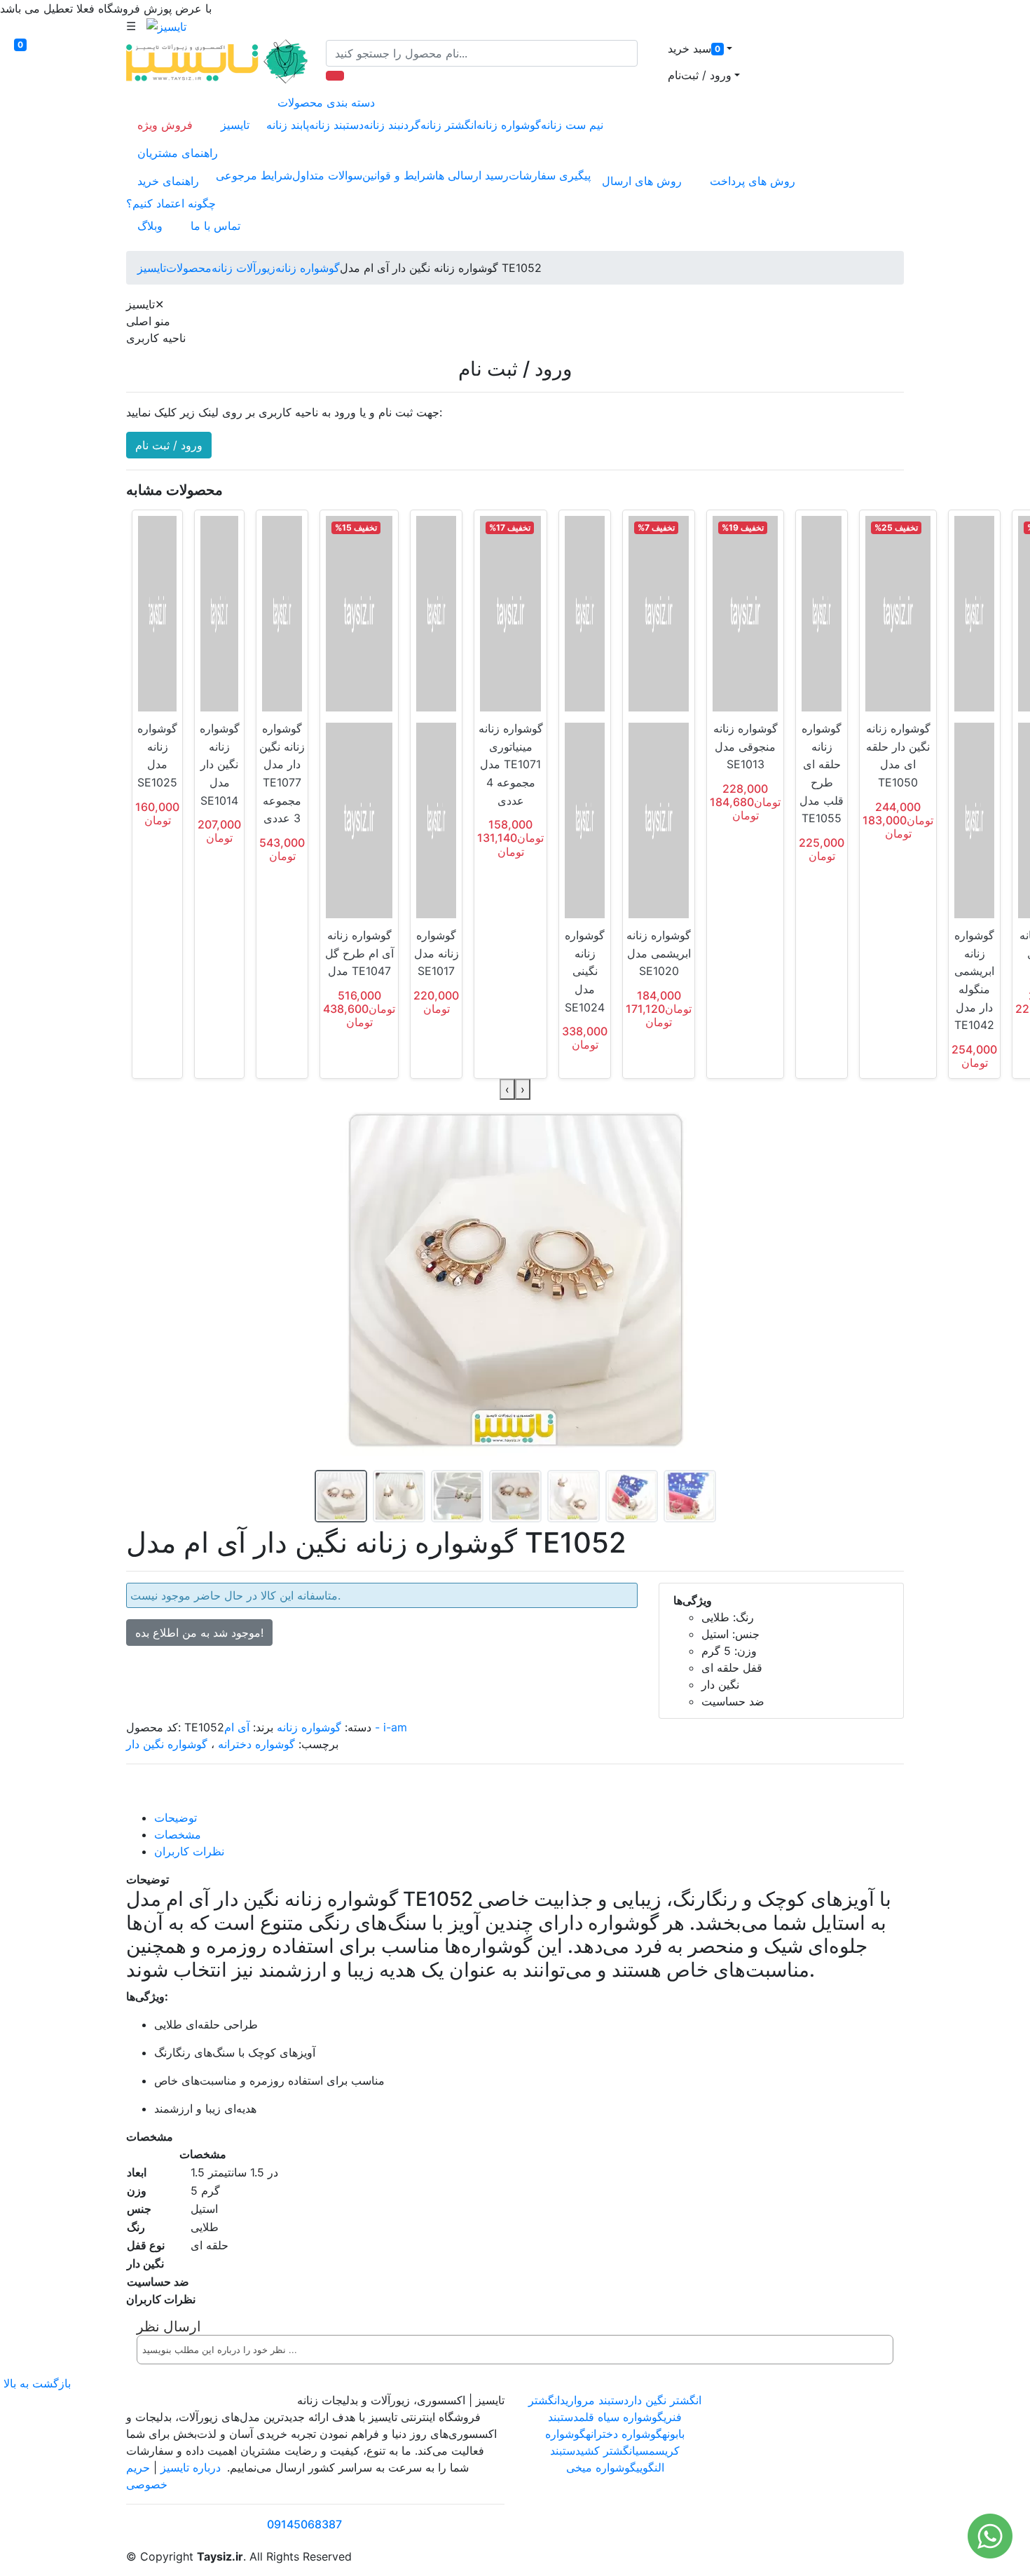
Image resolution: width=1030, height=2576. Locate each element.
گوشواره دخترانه (256, 1744)
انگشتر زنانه (448, 125)
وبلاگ (150, 226)
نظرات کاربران (189, 1851)
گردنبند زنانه (392, 125)
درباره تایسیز (191, 2467)
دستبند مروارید (594, 2400)
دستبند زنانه (336, 125)
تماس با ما (215, 226)
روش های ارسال (642, 181)
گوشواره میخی (601, 2467)
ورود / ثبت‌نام (700, 75)
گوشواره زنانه (509, 125)
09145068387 (304, 2524)
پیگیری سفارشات (550, 175)
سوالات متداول (327, 175)
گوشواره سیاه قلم (621, 2417)
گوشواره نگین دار (167, 1744)
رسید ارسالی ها (472, 175)
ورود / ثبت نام (169, 445)
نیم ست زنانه (572, 125)
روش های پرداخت (753, 181)
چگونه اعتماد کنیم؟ (171, 203)
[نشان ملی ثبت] (846, 2441)
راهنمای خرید (168, 181)
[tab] (529, 1818)
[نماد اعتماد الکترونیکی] (765, 2441)
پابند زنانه (288, 125)
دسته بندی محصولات (326, 102)
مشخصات (178, 1834)
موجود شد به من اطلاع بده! (199, 1633)
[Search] (335, 76)
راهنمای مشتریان (178, 153)
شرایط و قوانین (399, 175)
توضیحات (176, 1818)
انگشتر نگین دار (665, 2400)
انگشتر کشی (608, 2451)
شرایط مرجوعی (254, 175)
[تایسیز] (166, 26)
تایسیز (235, 125)
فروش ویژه (165, 125)
